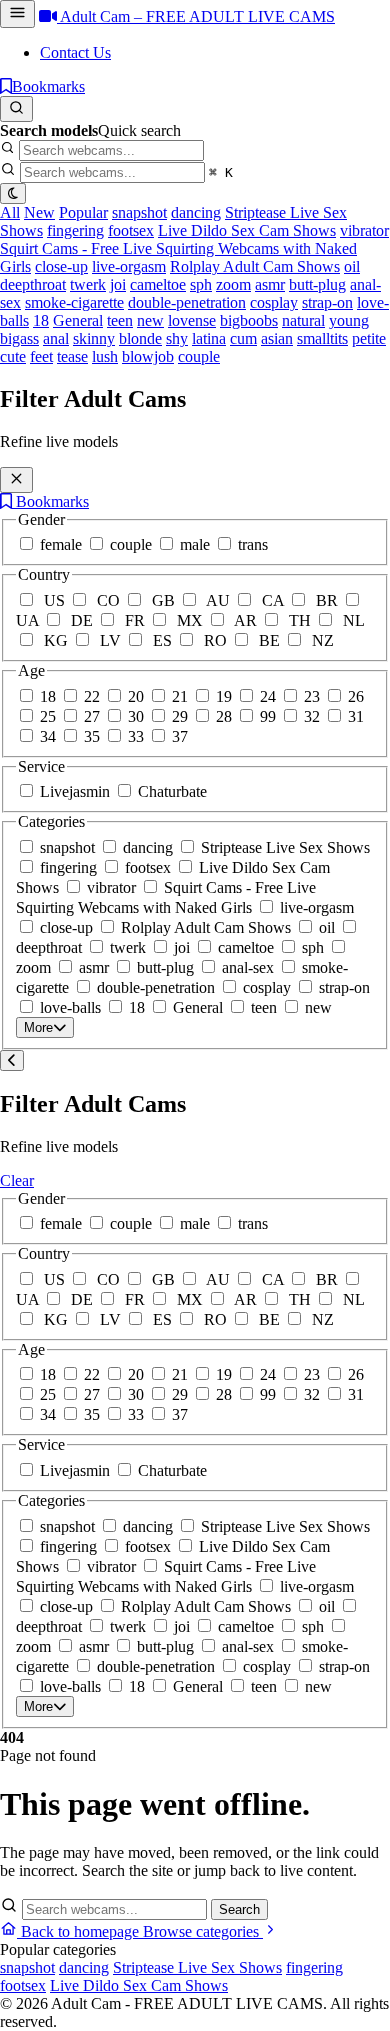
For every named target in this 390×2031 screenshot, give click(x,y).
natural (303, 320)
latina (209, 338)
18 (41, 320)
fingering (75, 230)
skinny (94, 338)
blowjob (148, 356)
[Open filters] (17, 14)
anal (56, 338)
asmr (270, 284)
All (10, 212)
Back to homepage (80, 1931)
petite (369, 338)
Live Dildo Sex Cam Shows (247, 230)
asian (277, 338)
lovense (192, 320)
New (39, 212)
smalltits (322, 338)
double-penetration (187, 302)
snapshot (139, 212)
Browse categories (203, 1931)
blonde (140, 338)
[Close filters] (16, 480)
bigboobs (249, 320)
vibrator (364, 230)
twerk (88, 284)
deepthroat (33, 284)
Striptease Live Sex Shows (197, 1967)
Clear (17, 1180)
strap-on (327, 302)
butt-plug (317, 284)
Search (239, 1909)
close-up (61, 266)
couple (199, 356)
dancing (196, 212)
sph (201, 284)
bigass (19, 338)
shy (177, 338)
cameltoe (158, 284)
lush (105, 356)
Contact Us (75, 52)
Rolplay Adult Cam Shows (255, 266)
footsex (131, 230)
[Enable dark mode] (13, 193)
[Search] (16, 109)
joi (118, 284)
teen (120, 320)
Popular (83, 212)
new (150, 320)
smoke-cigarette (74, 302)
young (349, 320)
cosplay (274, 302)
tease (72, 356)
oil (352, 266)
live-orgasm (129, 266)
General (78, 320)
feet (41, 356)
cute (13, 356)
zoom (233, 284)
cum (243, 338)
